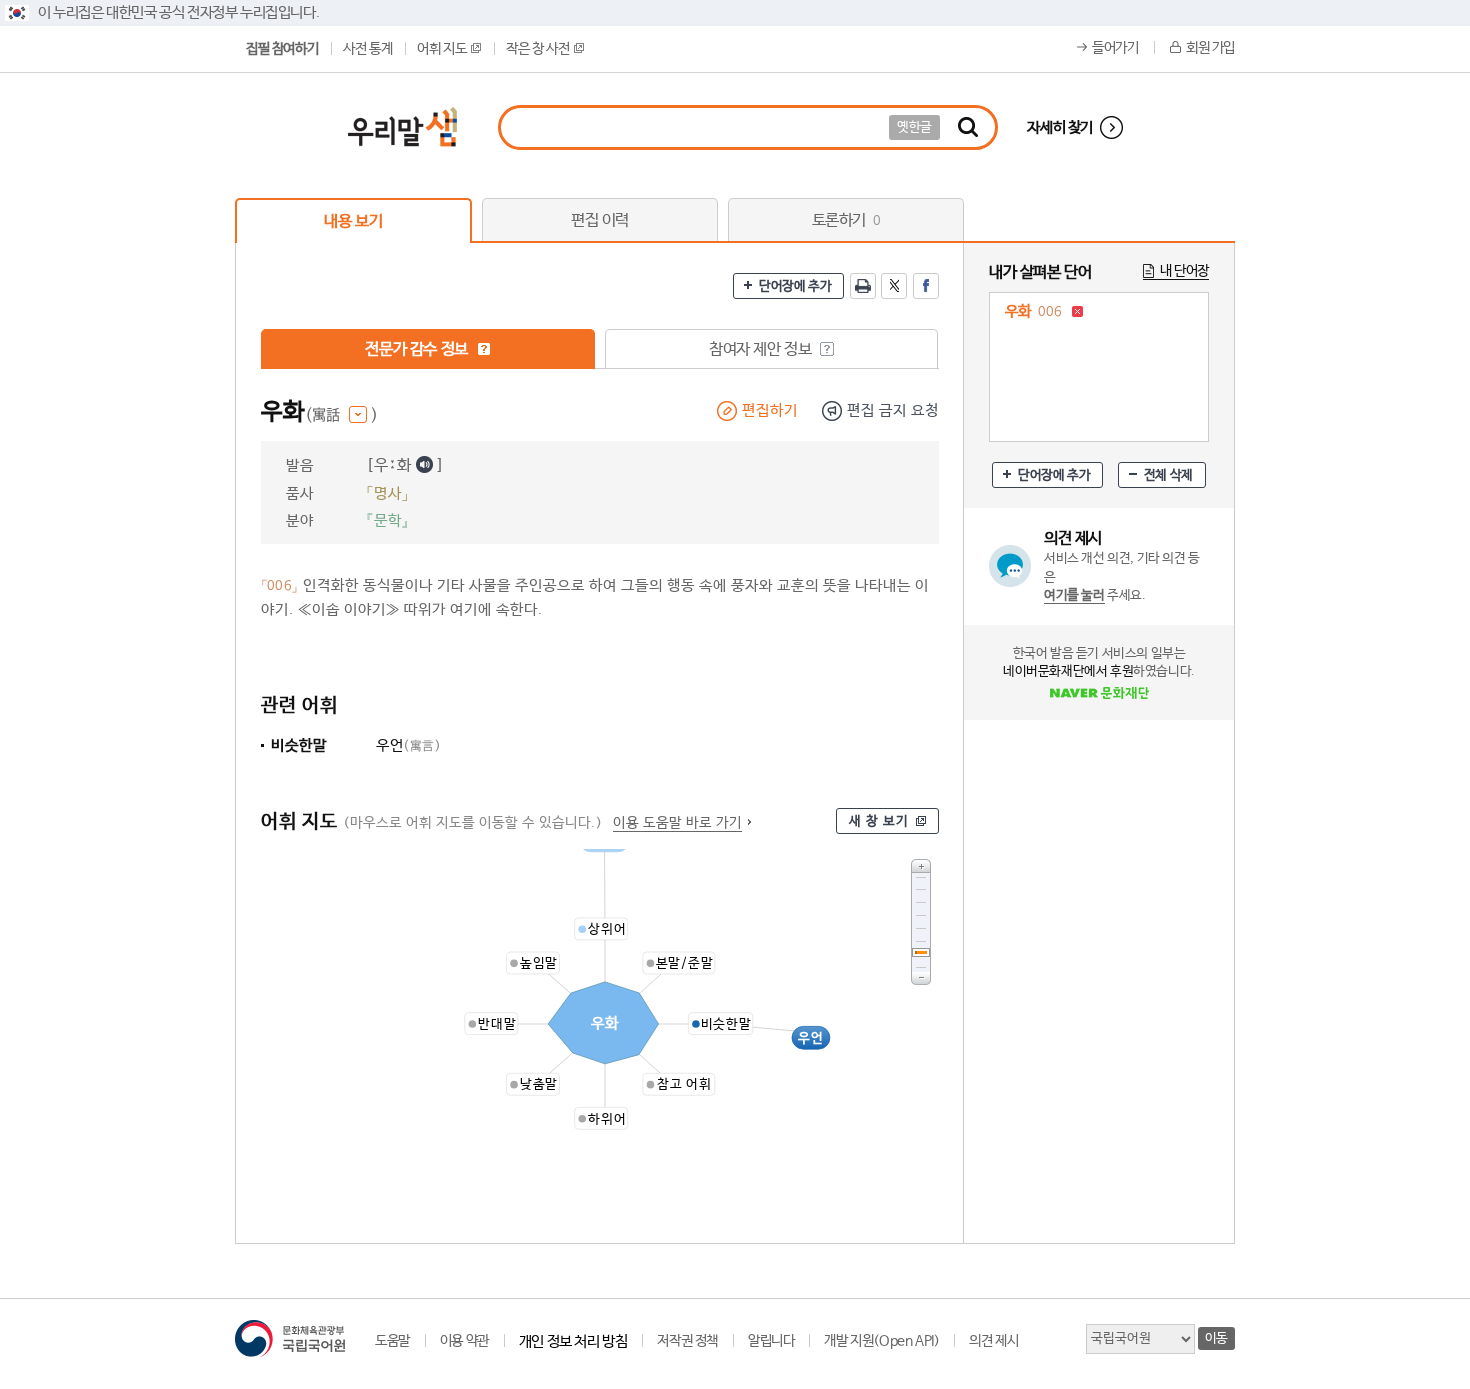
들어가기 (1115, 48)
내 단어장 (1184, 271)
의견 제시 (993, 1341)
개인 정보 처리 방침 (573, 1341)
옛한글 (914, 127)
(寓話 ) (341, 415)
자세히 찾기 (1060, 127)
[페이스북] (926, 286)
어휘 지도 (441, 49)
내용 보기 (353, 221)
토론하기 (846, 220)
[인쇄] (863, 286)
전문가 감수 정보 (418, 349)
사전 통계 (367, 49)
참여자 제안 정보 (762, 349)
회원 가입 (1210, 48)
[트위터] (894, 286)
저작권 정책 (687, 1341)
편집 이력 (600, 220)
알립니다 (771, 1341)
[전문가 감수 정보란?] (484, 349)
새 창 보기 (879, 821)
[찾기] (968, 127)
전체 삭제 (1168, 475)
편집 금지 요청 (893, 410)
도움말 (392, 1341)
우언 (408, 745)
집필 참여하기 (282, 49)
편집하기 (770, 410)
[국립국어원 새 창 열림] (290, 1338)
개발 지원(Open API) (881, 1341)
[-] (921, 978)
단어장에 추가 (795, 286)
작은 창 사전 (537, 49)
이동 (1216, 1338)
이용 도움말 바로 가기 (677, 823)
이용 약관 (464, 1341)
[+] (921, 865)
